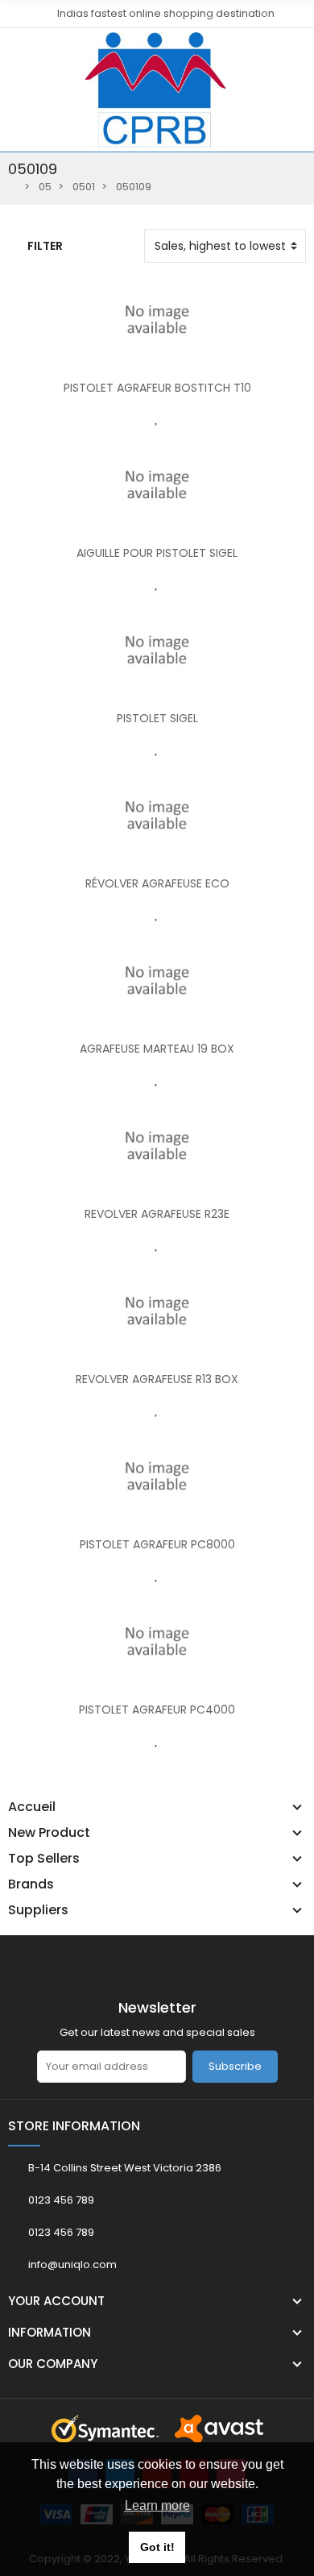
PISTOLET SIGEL (157, 718)
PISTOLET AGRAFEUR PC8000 (157, 1544)
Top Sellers (44, 1859)
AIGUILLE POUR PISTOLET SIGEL (157, 553)
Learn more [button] (157, 2505)
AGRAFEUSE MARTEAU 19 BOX (157, 1049)
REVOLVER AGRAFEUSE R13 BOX (157, 1379)
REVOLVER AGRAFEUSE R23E (157, 1214)
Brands (31, 1884)
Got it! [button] (157, 2547)
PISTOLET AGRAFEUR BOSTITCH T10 (157, 388)
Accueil (32, 1807)
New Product (49, 1833)
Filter (45, 246)
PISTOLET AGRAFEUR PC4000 (157, 1710)
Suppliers (38, 1910)
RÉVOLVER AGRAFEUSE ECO (157, 883)
